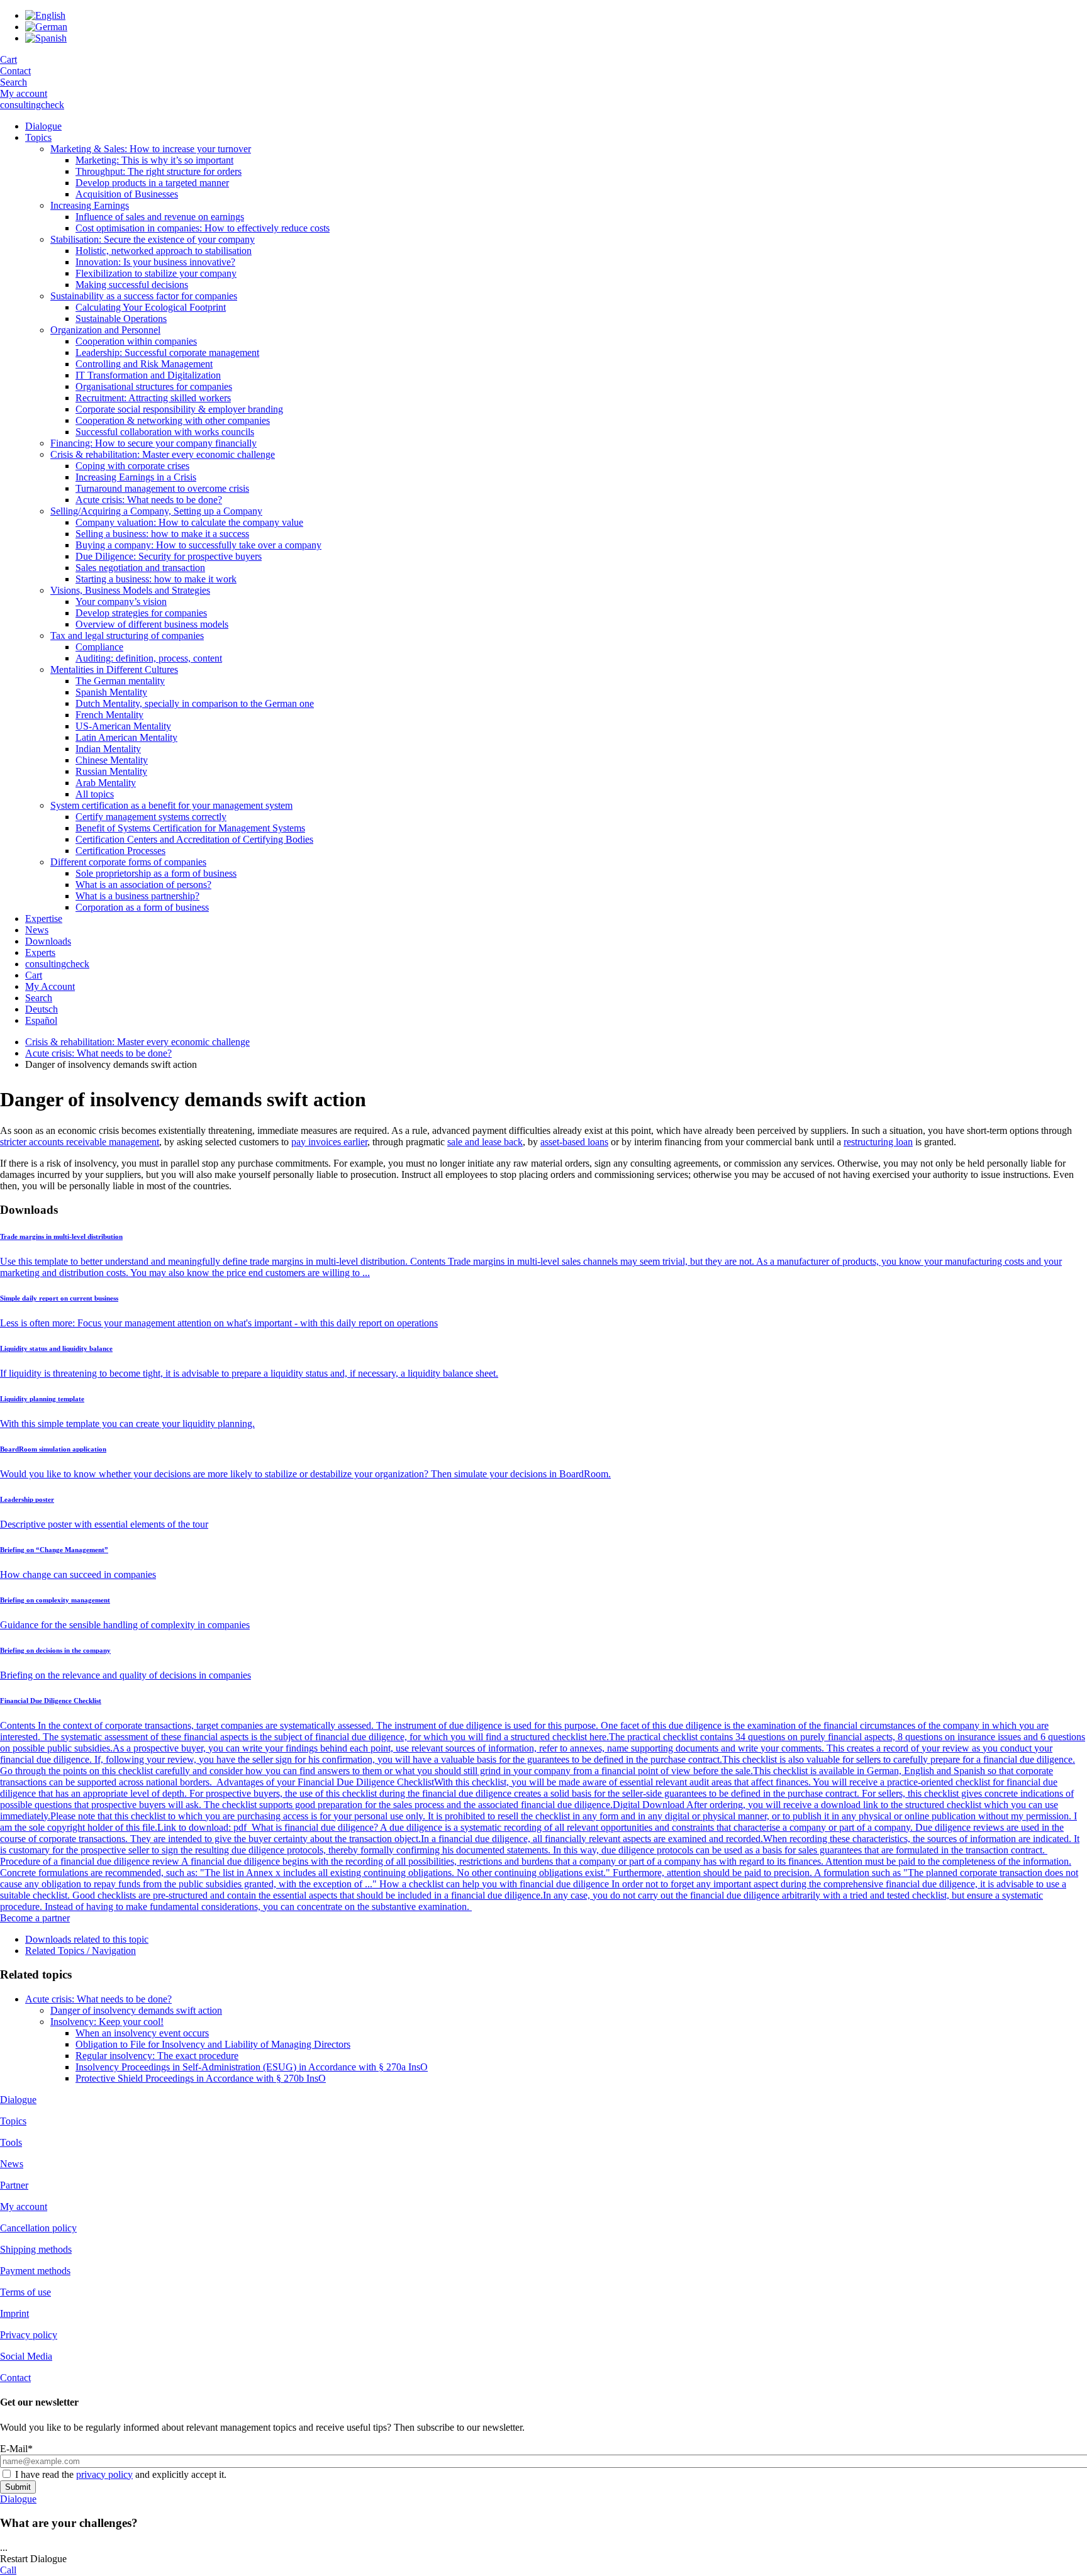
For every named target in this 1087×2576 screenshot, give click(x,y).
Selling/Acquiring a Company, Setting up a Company (156, 511)
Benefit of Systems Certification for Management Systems (190, 828)
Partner (14, 2185)
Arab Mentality (106, 783)
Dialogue (43, 126)
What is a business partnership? (137, 896)
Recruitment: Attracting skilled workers (153, 398)
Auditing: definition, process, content (149, 658)
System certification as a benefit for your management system (171, 805)
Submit (18, 2487)
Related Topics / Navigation (81, 1951)
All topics (95, 794)
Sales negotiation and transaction (140, 568)
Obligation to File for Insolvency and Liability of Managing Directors (213, 2044)
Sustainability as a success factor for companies (144, 296)
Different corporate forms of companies (128, 862)
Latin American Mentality (126, 737)
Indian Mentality (108, 749)
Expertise (44, 919)
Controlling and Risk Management (144, 364)
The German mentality (120, 681)
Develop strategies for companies (141, 613)
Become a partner (35, 1918)
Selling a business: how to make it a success (162, 534)
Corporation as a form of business (142, 907)
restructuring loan (878, 1142)
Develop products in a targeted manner (152, 183)
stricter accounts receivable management (80, 1142)
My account (24, 93)
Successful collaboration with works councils (165, 432)
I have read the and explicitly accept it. (121, 2474)
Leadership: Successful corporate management (167, 353)
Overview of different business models (152, 624)
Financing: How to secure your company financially (153, 443)
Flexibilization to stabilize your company (156, 273)
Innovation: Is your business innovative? (155, 262)
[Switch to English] (45, 15)
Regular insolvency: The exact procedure (157, 2056)
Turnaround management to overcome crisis (162, 488)
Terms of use (25, 2292)
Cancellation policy (38, 2228)
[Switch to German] (46, 27)
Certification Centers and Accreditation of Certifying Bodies (194, 839)
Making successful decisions (132, 285)
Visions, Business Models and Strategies (130, 590)
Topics (38, 137)
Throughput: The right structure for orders (159, 171)
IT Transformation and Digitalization (148, 375)
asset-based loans (574, 1142)
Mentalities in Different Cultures (114, 669)
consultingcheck (32, 105)
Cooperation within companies (136, 341)
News (37, 930)
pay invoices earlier (329, 1142)
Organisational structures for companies (154, 386)
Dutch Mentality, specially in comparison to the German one (195, 703)
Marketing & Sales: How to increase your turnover (151, 149)
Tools (11, 2142)
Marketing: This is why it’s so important (154, 160)
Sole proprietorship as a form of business (156, 873)
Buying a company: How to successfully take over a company (198, 545)
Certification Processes (120, 851)
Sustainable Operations (121, 319)
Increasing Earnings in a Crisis (136, 477)
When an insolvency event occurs (142, 2033)
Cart (8, 59)
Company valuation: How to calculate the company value (189, 522)
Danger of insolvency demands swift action (136, 2010)
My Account (50, 986)
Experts (40, 952)
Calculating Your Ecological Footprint (151, 307)
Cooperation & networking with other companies (173, 420)
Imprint (14, 2313)
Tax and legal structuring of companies (127, 636)
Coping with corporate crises (132, 466)
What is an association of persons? (143, 885)
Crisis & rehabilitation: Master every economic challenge (163, 454)
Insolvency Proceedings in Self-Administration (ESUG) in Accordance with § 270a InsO (252, 2067)
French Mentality (109, 715)
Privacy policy (29, 2335)
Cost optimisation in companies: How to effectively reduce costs (203, 228)
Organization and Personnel (105, 330)
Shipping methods (36, 2249)
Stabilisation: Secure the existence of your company (153, 239)
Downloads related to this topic (87, 1939)
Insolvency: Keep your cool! (107, 2022)
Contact (15, 71)
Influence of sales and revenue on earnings (160, 217)
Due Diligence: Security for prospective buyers (169, 556)
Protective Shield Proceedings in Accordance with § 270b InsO (201, 2078)
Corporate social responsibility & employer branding (179, 409)
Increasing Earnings (90, 205)
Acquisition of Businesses (127, 194)
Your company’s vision (121, 602)
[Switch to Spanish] (46, 38)
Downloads (48, 941)
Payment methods (35, 2271)
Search (14, 82)
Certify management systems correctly (151, 817)
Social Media (26, 2356)
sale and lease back (485, 1142)
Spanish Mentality (111, 692)
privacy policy (104, 2474)
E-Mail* (16, 2449)
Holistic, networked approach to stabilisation (164, 251)
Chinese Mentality (112, 760)
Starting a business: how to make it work (156, 579)
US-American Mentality (123, 726)
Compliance (99, 647)
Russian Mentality (111, 771)
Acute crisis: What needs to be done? (149, 500)
